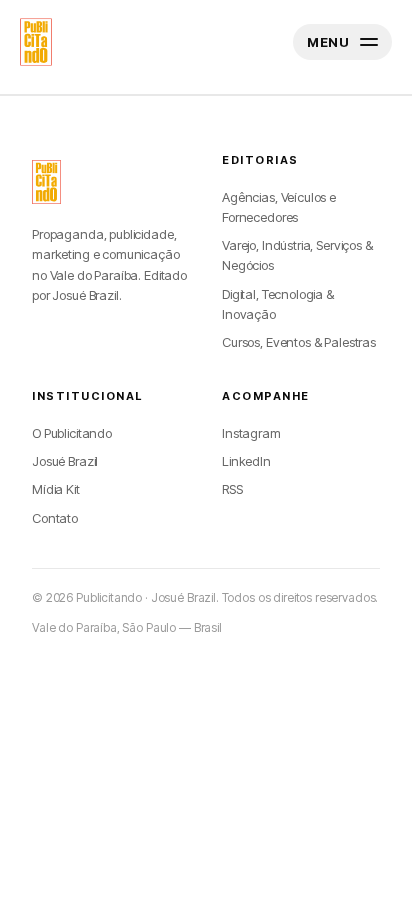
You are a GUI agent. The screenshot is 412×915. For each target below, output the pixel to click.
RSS (232, 489)
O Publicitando (72, 433)
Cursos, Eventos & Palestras (299, 342)
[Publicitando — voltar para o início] (46, 182)
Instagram (251, 433)
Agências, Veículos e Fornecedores (279, 207)
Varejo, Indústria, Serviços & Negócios (297, 255)
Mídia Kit (56, 489)
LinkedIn (246, 461)
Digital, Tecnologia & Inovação (278, 304)
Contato (55, 518)
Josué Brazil (65, 461)
